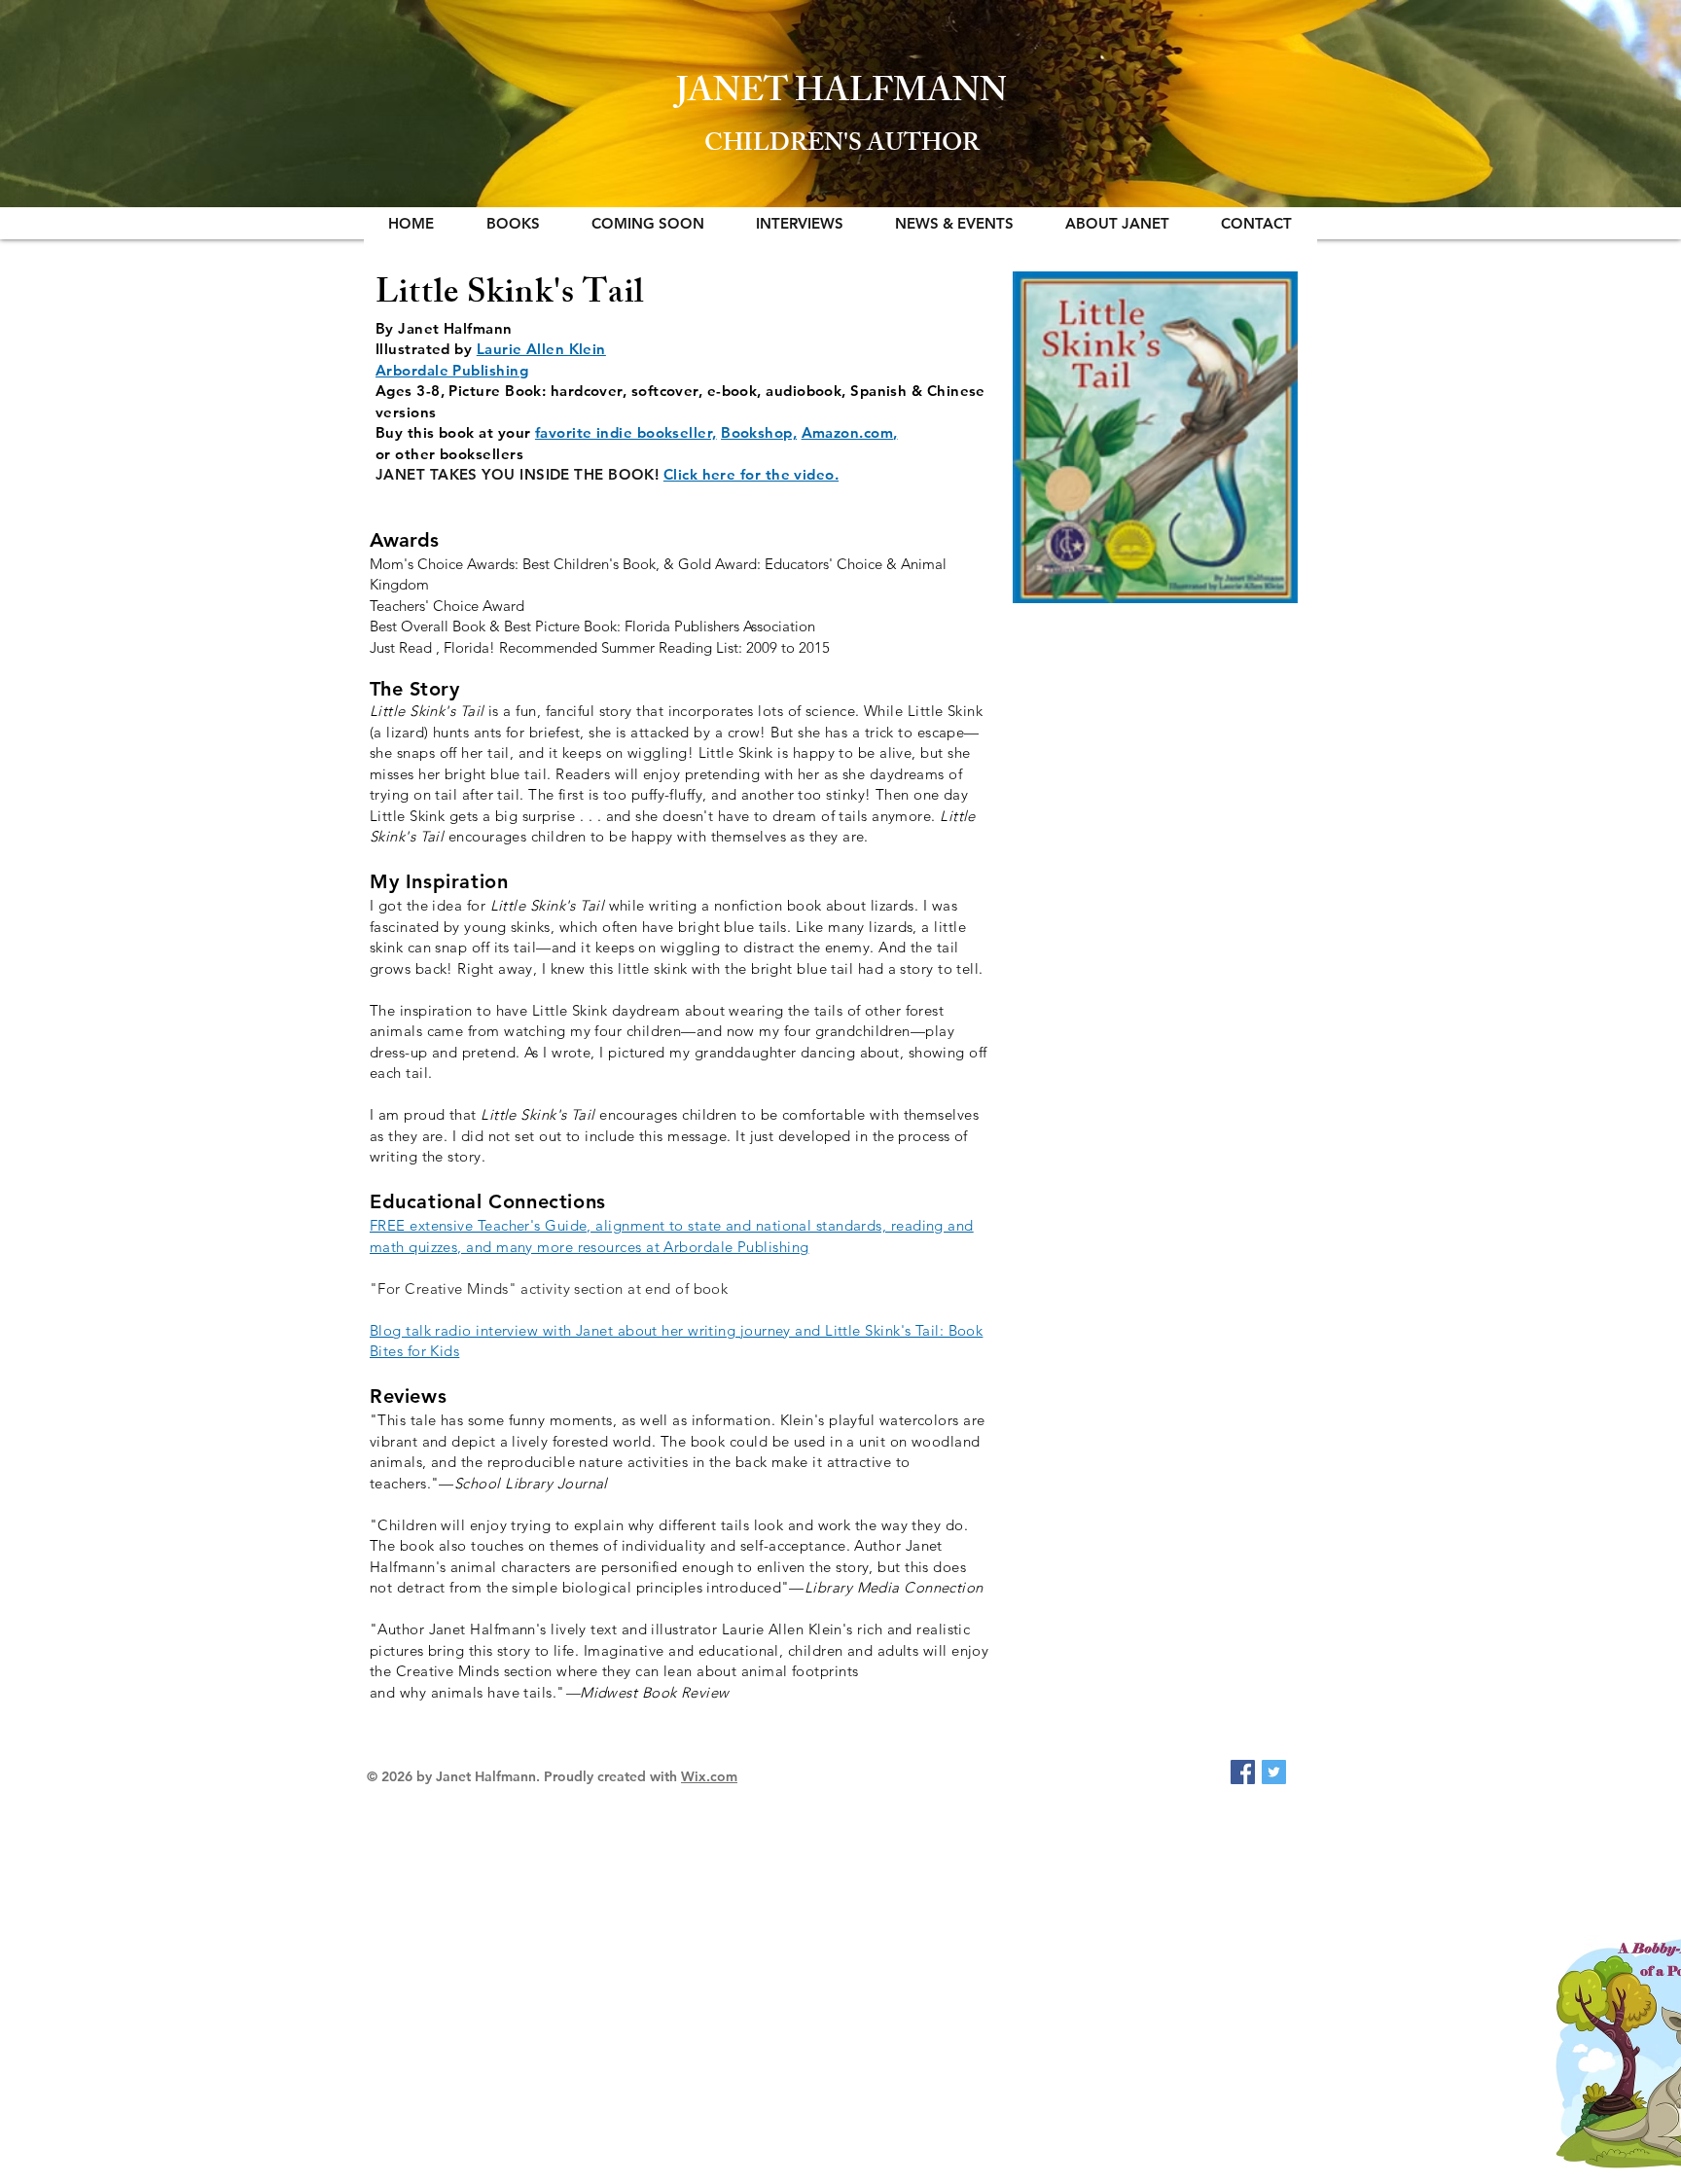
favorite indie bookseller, (626, 432)
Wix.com (709, 1776)
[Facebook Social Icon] (1243, 1772)
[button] (513, 223)
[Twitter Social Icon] (1274, 1772)
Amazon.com (848, 432)
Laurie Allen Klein (541, 349)
